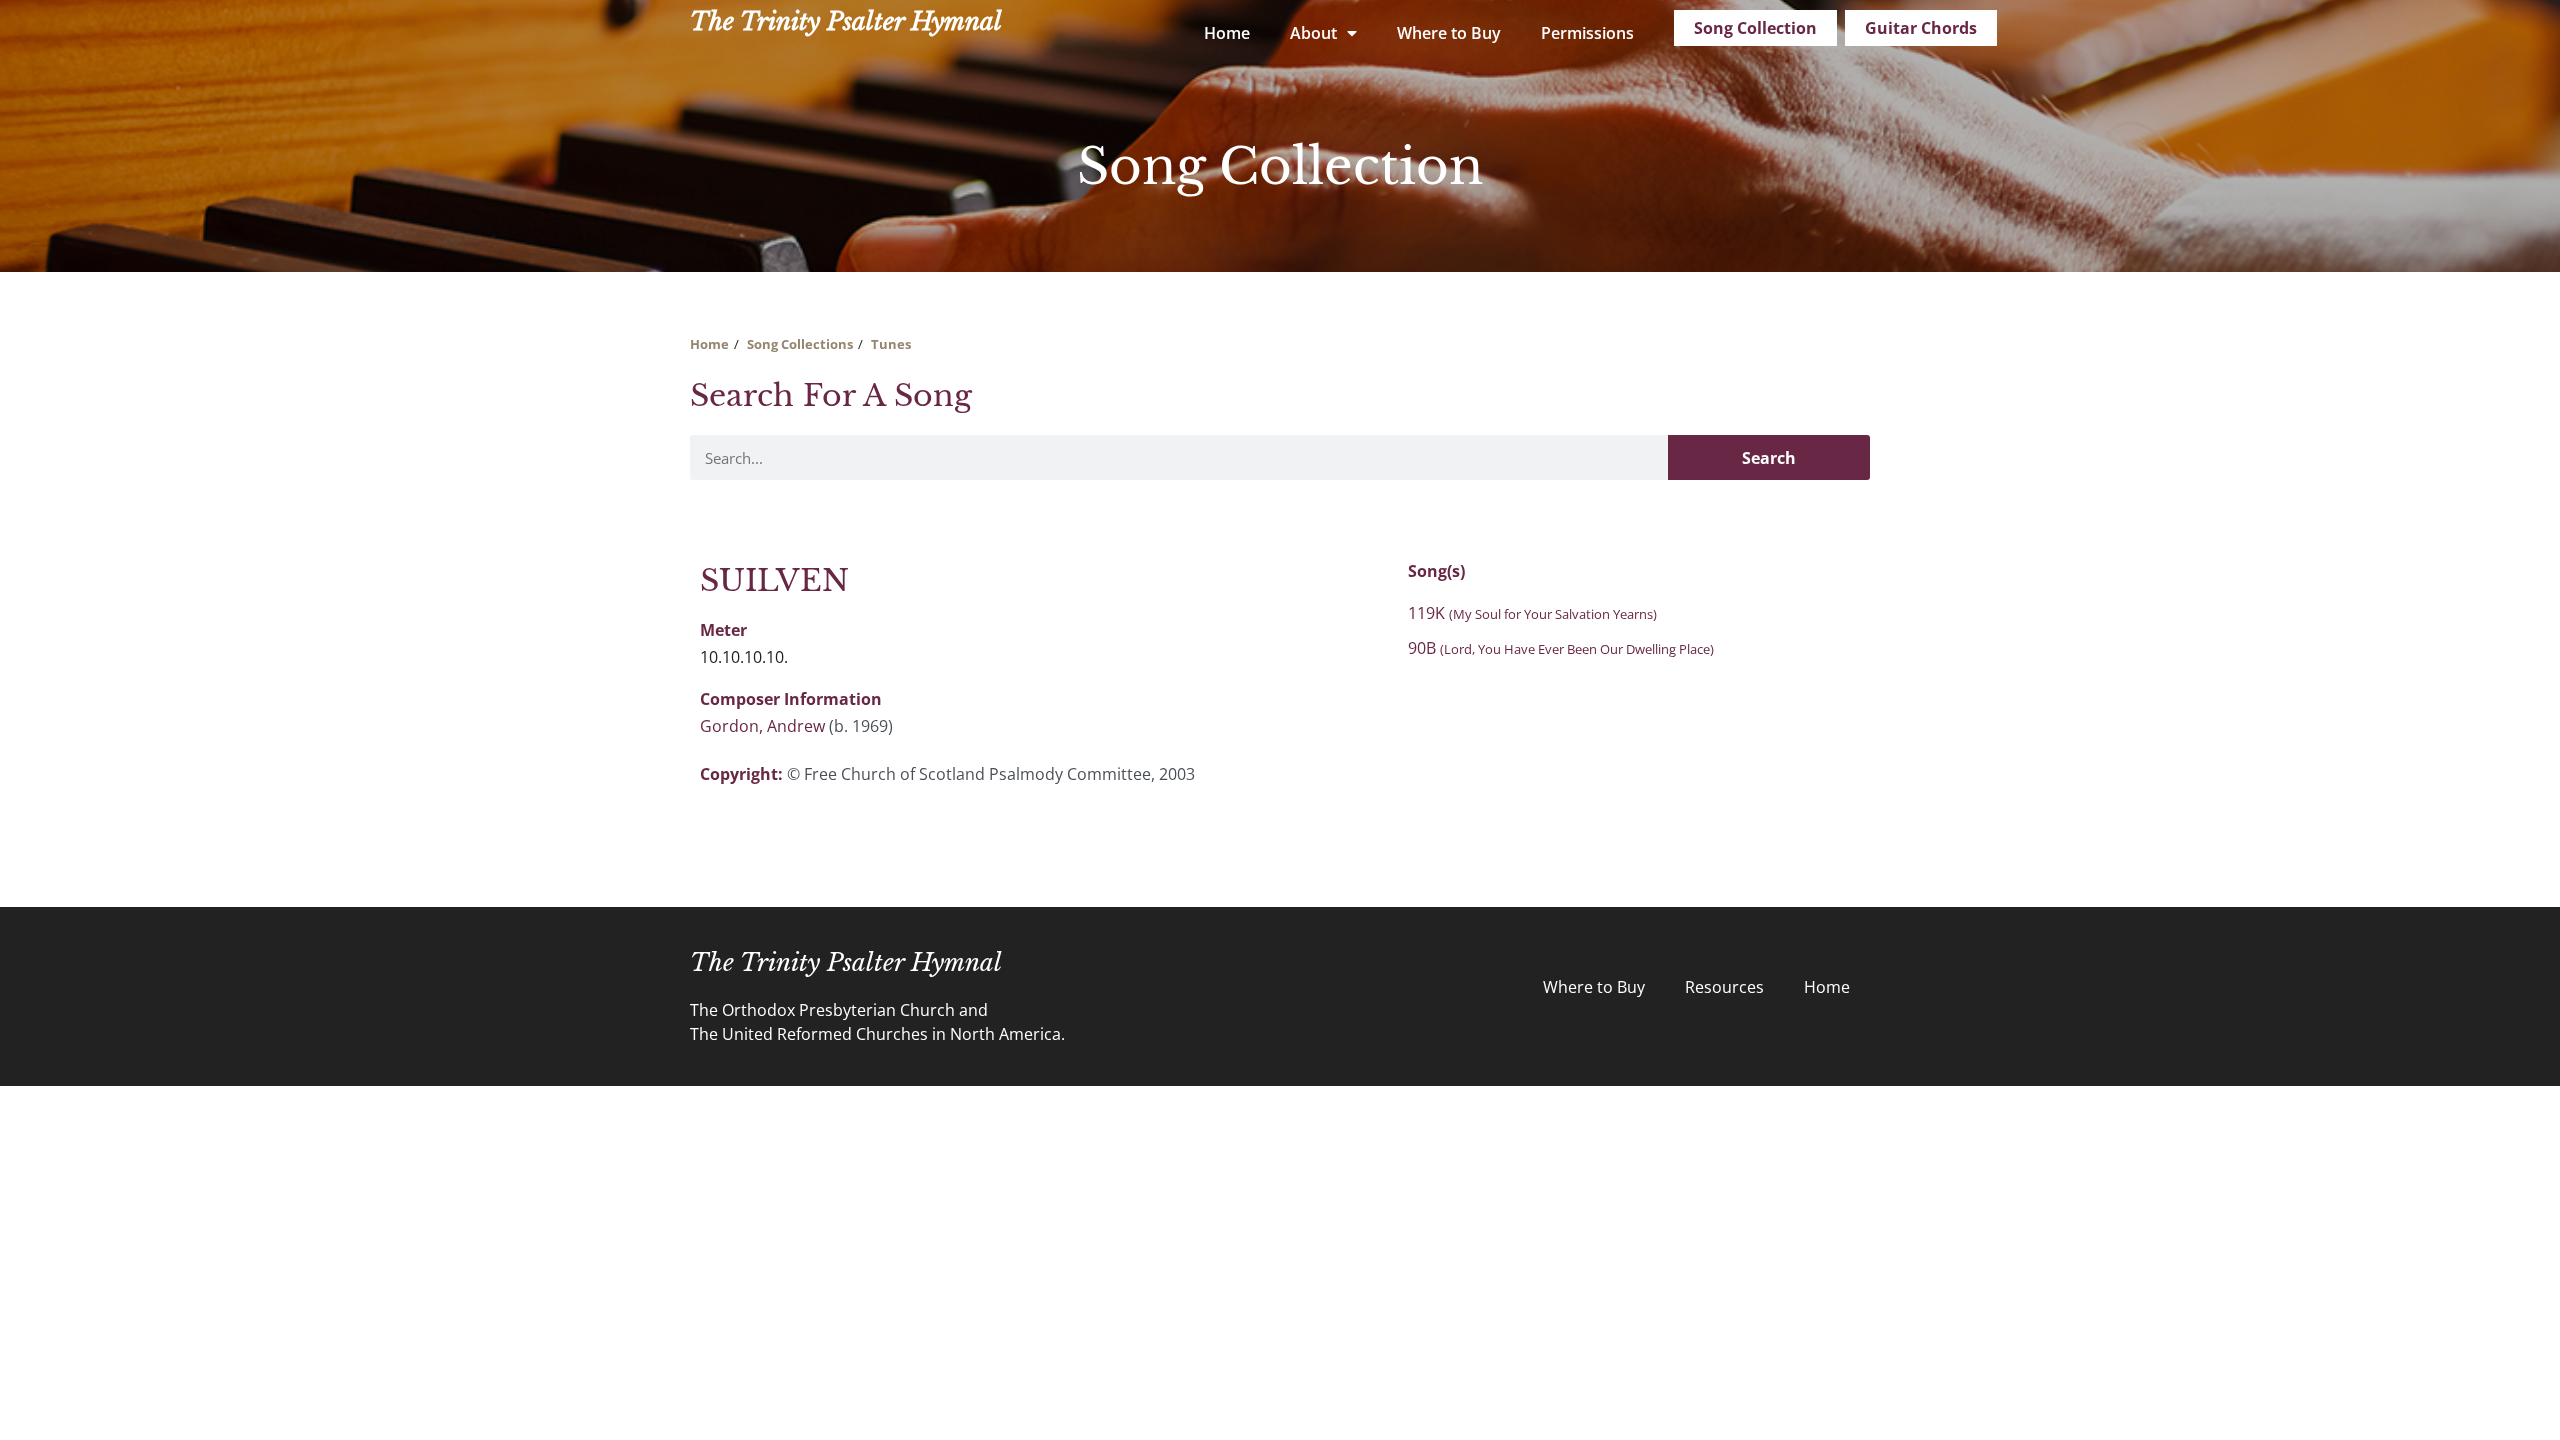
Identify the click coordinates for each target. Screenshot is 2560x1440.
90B (1561, 648)
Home (1227, 33)
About (1313, 33)
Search (1769, 458)
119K (1532, 613)
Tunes (891, 344)
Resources (1724, 987)
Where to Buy (1449, 33)
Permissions (1587, 33)
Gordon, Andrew (762, 726)
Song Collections (800, 344)
